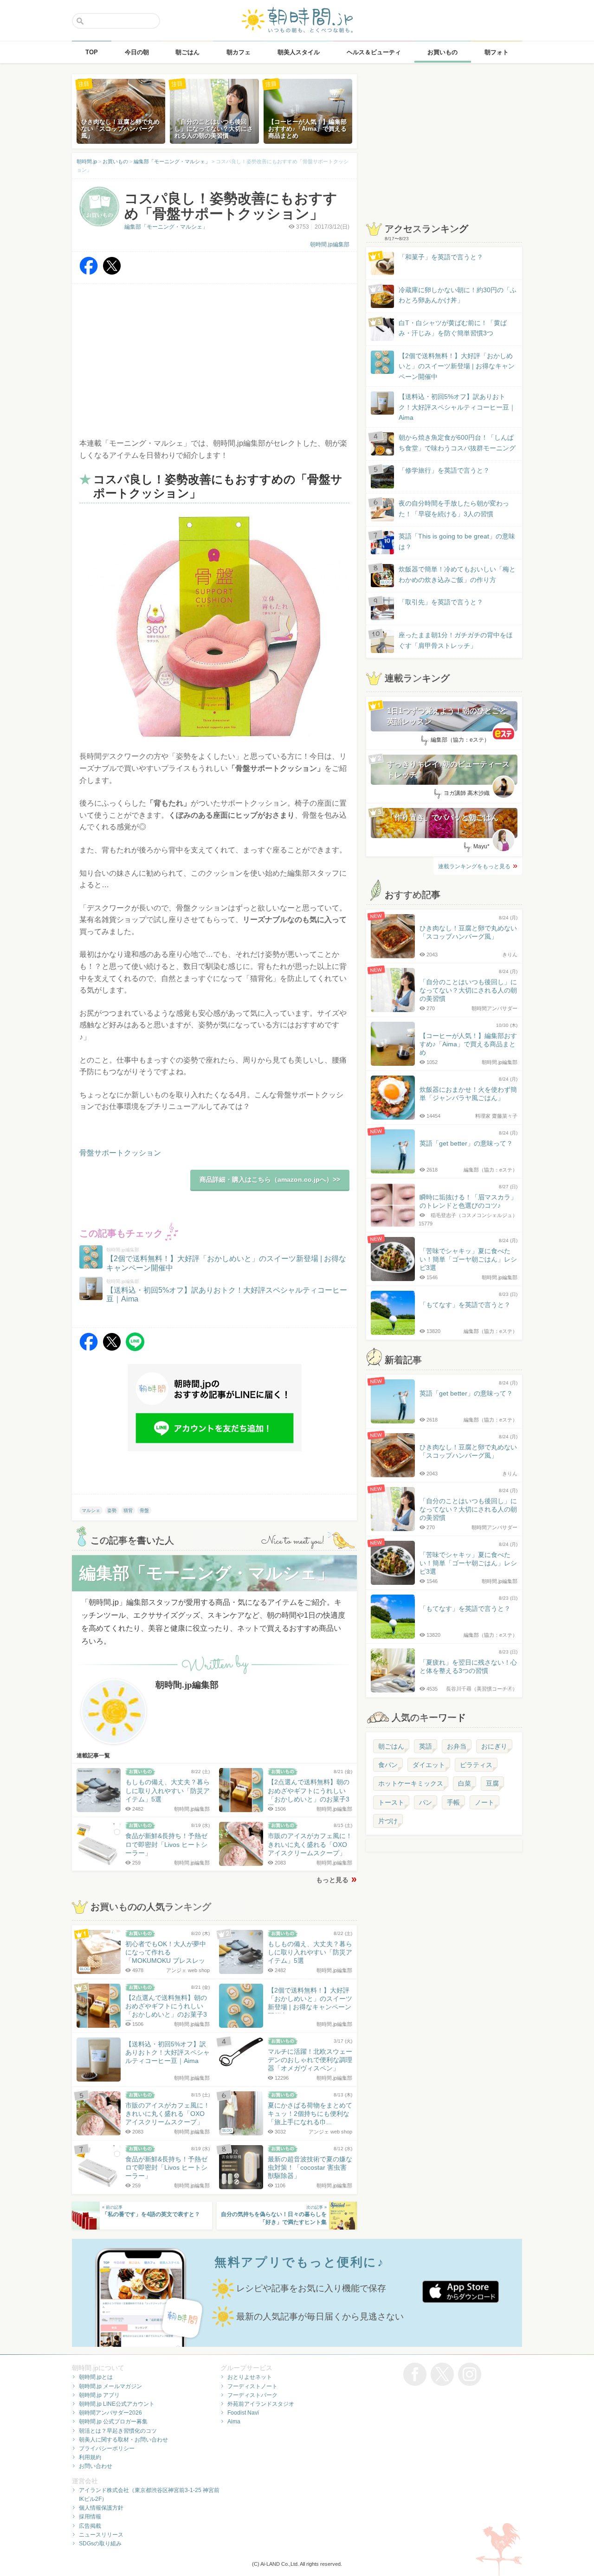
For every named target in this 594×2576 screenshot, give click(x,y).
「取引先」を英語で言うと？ (441, 602)
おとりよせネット (250, 2377)
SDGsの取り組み (100, 2544)
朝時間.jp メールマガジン (110, 2386)
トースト (391, 1802)
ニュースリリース (101, 2535)
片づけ (388, 1821)
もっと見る (332, 1880)
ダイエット (429, 1765)
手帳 (453, 1802)
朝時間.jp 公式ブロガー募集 (113, 2422)
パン (426, 1802)
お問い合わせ (96, 2466)
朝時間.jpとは (96, 2377)
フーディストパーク (252, 2395)
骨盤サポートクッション (120, 1153)
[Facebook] (89, 272)
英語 (426, 1746)
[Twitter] (112, 272)
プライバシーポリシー (107, 2448)
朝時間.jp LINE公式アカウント (117, 2404)
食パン (388, 1765)
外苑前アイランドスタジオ (261, 2404)
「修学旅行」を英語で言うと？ (444, 470)
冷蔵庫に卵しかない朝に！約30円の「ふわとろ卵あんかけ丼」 (458, 295)
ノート (484, 1802)
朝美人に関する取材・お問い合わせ (123, 2440)
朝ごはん (391, 1746)
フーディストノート (252, 2386)
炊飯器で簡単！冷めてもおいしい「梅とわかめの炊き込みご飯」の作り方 (448, 575)
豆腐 (492, 1783)
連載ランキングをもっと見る (474, 866)
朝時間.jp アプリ (99, 2395)
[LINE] (135, 1349)
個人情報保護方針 (101, 2508)
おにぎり (494, 1746)
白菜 (465, 1783)
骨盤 (144, 1510)
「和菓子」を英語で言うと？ (441, 257)
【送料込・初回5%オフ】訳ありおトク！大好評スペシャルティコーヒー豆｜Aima (457, 407)
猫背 (128, 1510)
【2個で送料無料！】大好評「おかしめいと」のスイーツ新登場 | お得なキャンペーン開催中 (457, 366)
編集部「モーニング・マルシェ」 (166, 227)
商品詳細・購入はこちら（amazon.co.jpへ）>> (270, 1179)
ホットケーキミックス (411, 1783)
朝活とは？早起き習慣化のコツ (118, 2431)
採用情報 (90, 2517)
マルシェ (91, 1510)
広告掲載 (90, 2526)
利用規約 (90, 2457)
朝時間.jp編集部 (330, 244)
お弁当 (457, 1746)
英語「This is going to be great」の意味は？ (457, 541)
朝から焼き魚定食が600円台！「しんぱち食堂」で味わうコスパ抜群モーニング (457, 442)
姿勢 (112, 1510)
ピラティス (476, 1765)
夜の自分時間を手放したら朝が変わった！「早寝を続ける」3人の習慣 (454, 508)
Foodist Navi (243, 2413)
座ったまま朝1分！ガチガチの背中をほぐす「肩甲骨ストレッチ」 (456, 640)
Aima (234, 2422)
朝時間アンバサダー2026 (110, 2413)
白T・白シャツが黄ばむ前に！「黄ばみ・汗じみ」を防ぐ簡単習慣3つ (453, 328)
